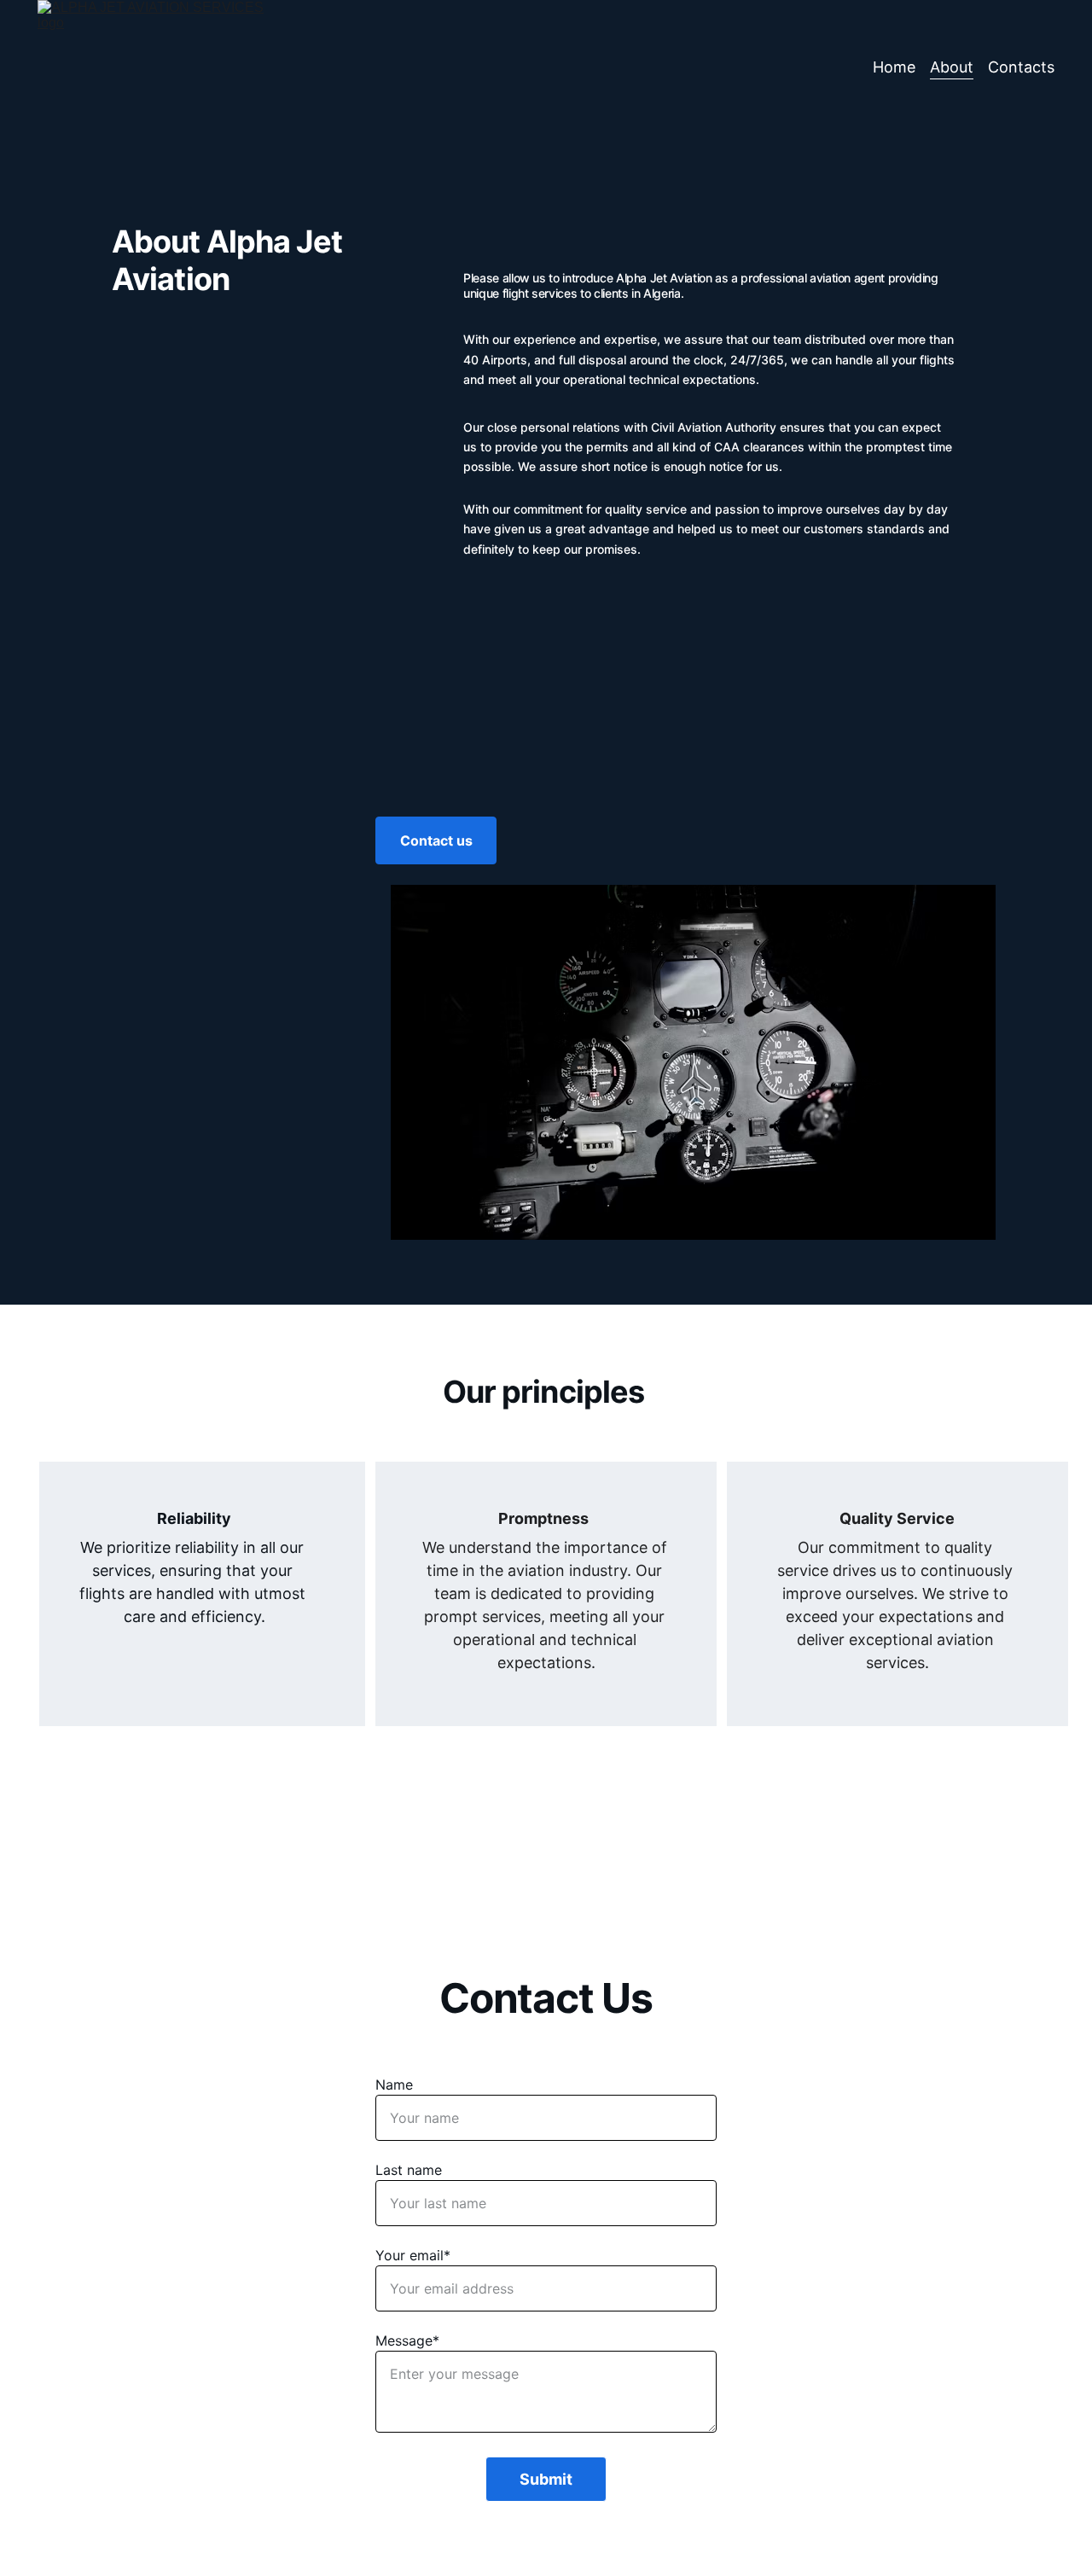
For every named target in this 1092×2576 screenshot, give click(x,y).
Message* (407, 2340)
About (952, 67)
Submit (546, 2479)
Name (394, 2085)
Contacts (1021, 67)
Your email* (413, 2255)
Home (894, 67)
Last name (409, 2170)
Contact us (436, 840)
